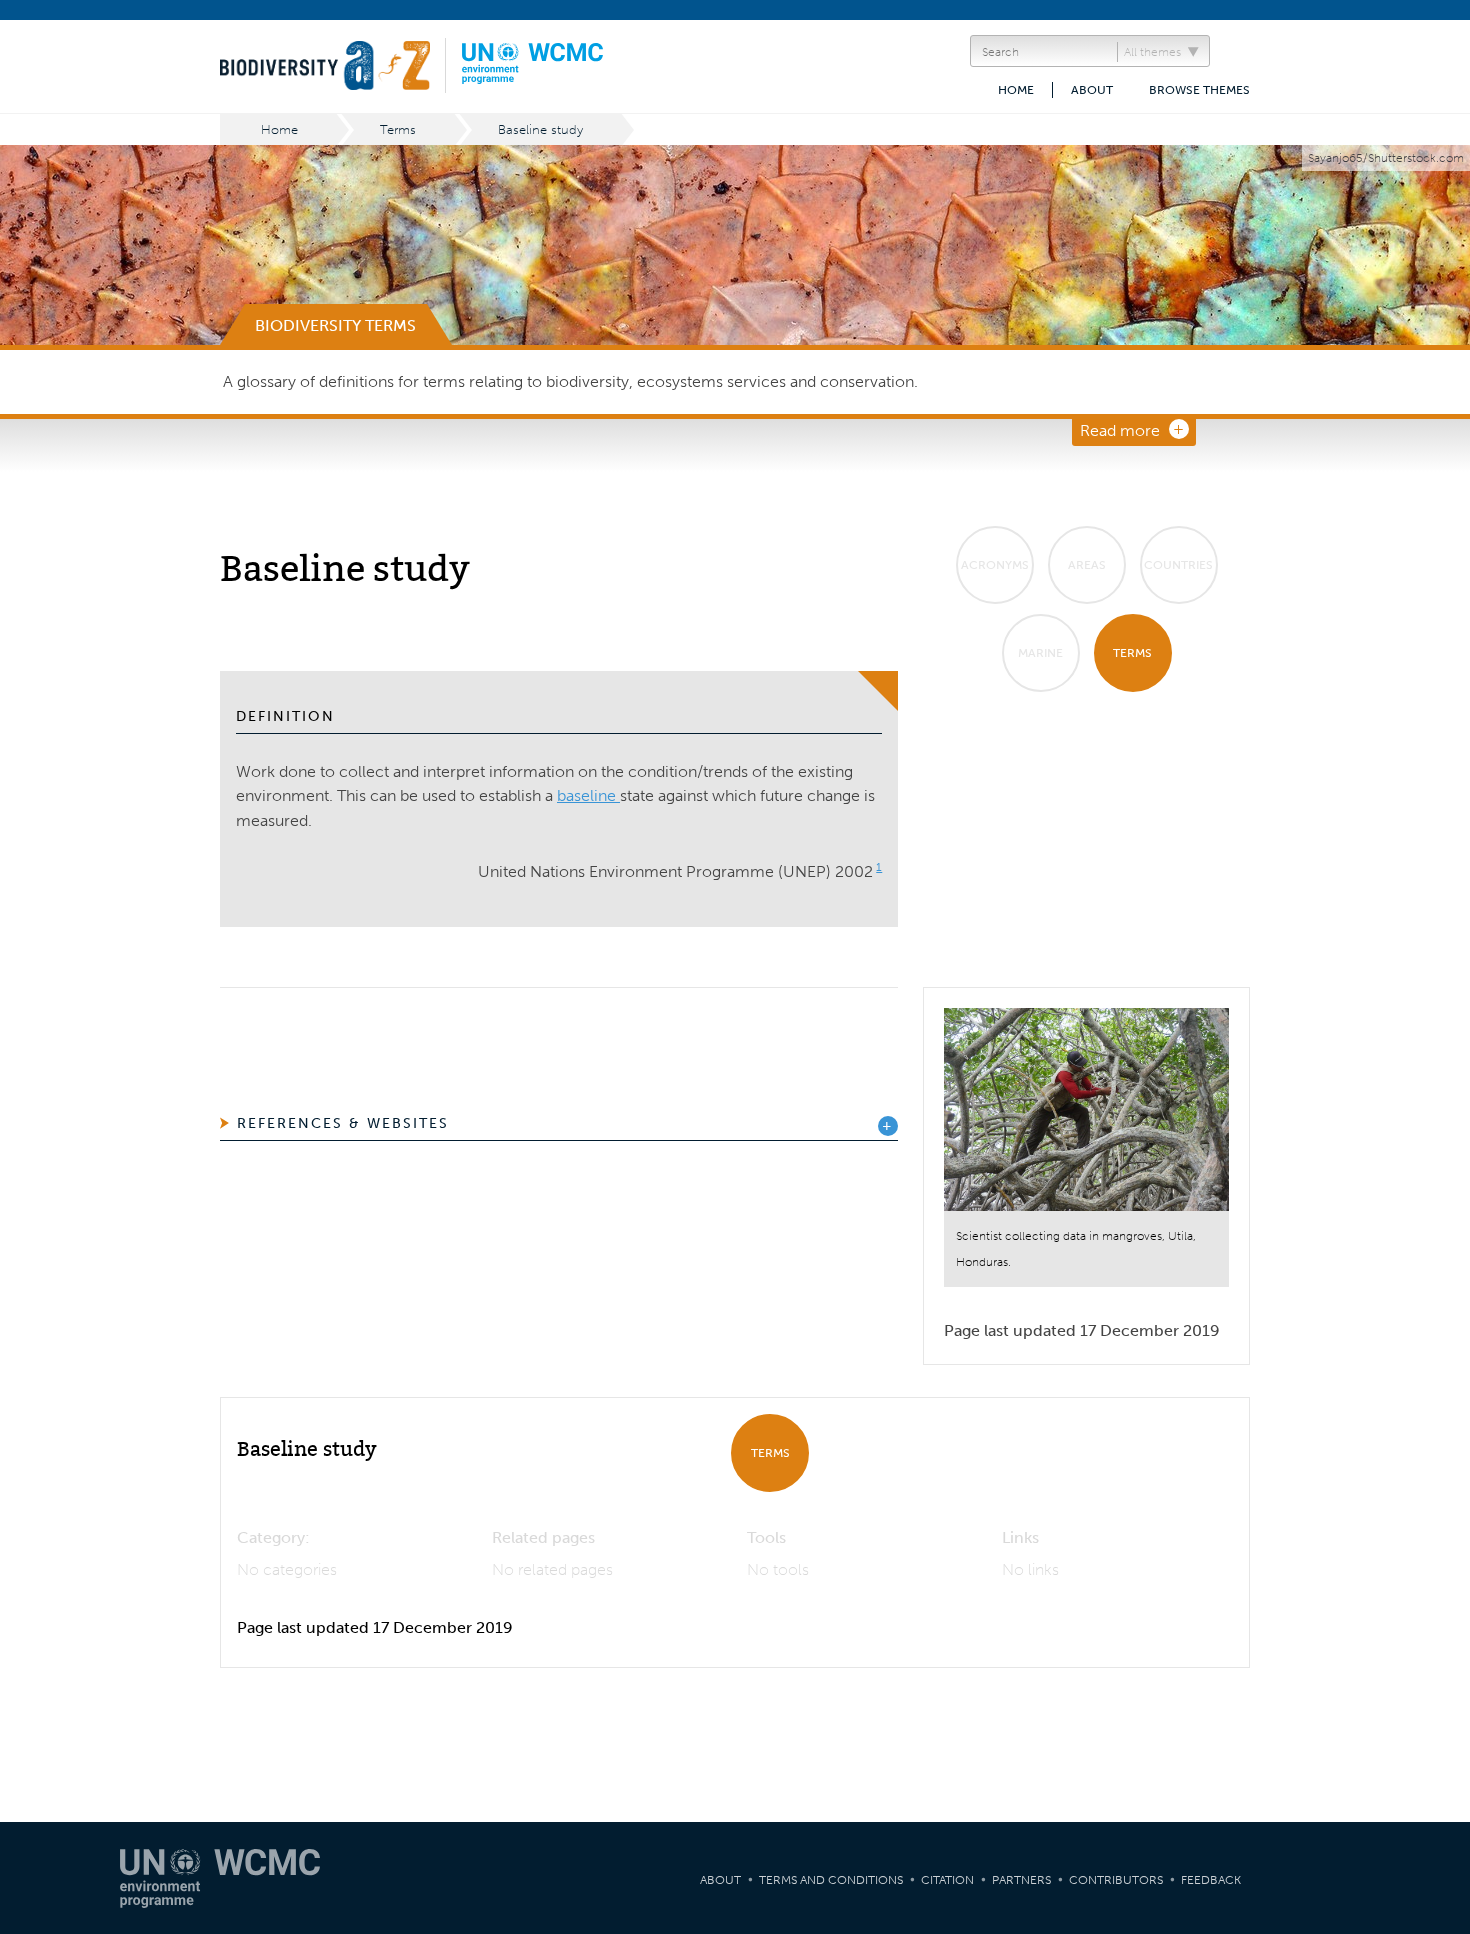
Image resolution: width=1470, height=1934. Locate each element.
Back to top (1435, 1680)
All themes (1152, 52)
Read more (1120, 430)
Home (1016, 90)
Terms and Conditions (831, 1880)
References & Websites (343, 1123)
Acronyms (995, 565)
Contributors (1116, 1880)
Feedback (1211, 1880)
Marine (1040, 653)
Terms (398, 129)
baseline (588, 795)
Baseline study (540, 129)
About (1092, 90)
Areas (1087, 565)
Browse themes (1199, 90)
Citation (947, 1880)
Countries (1178, 565)
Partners (1021, 1880)
